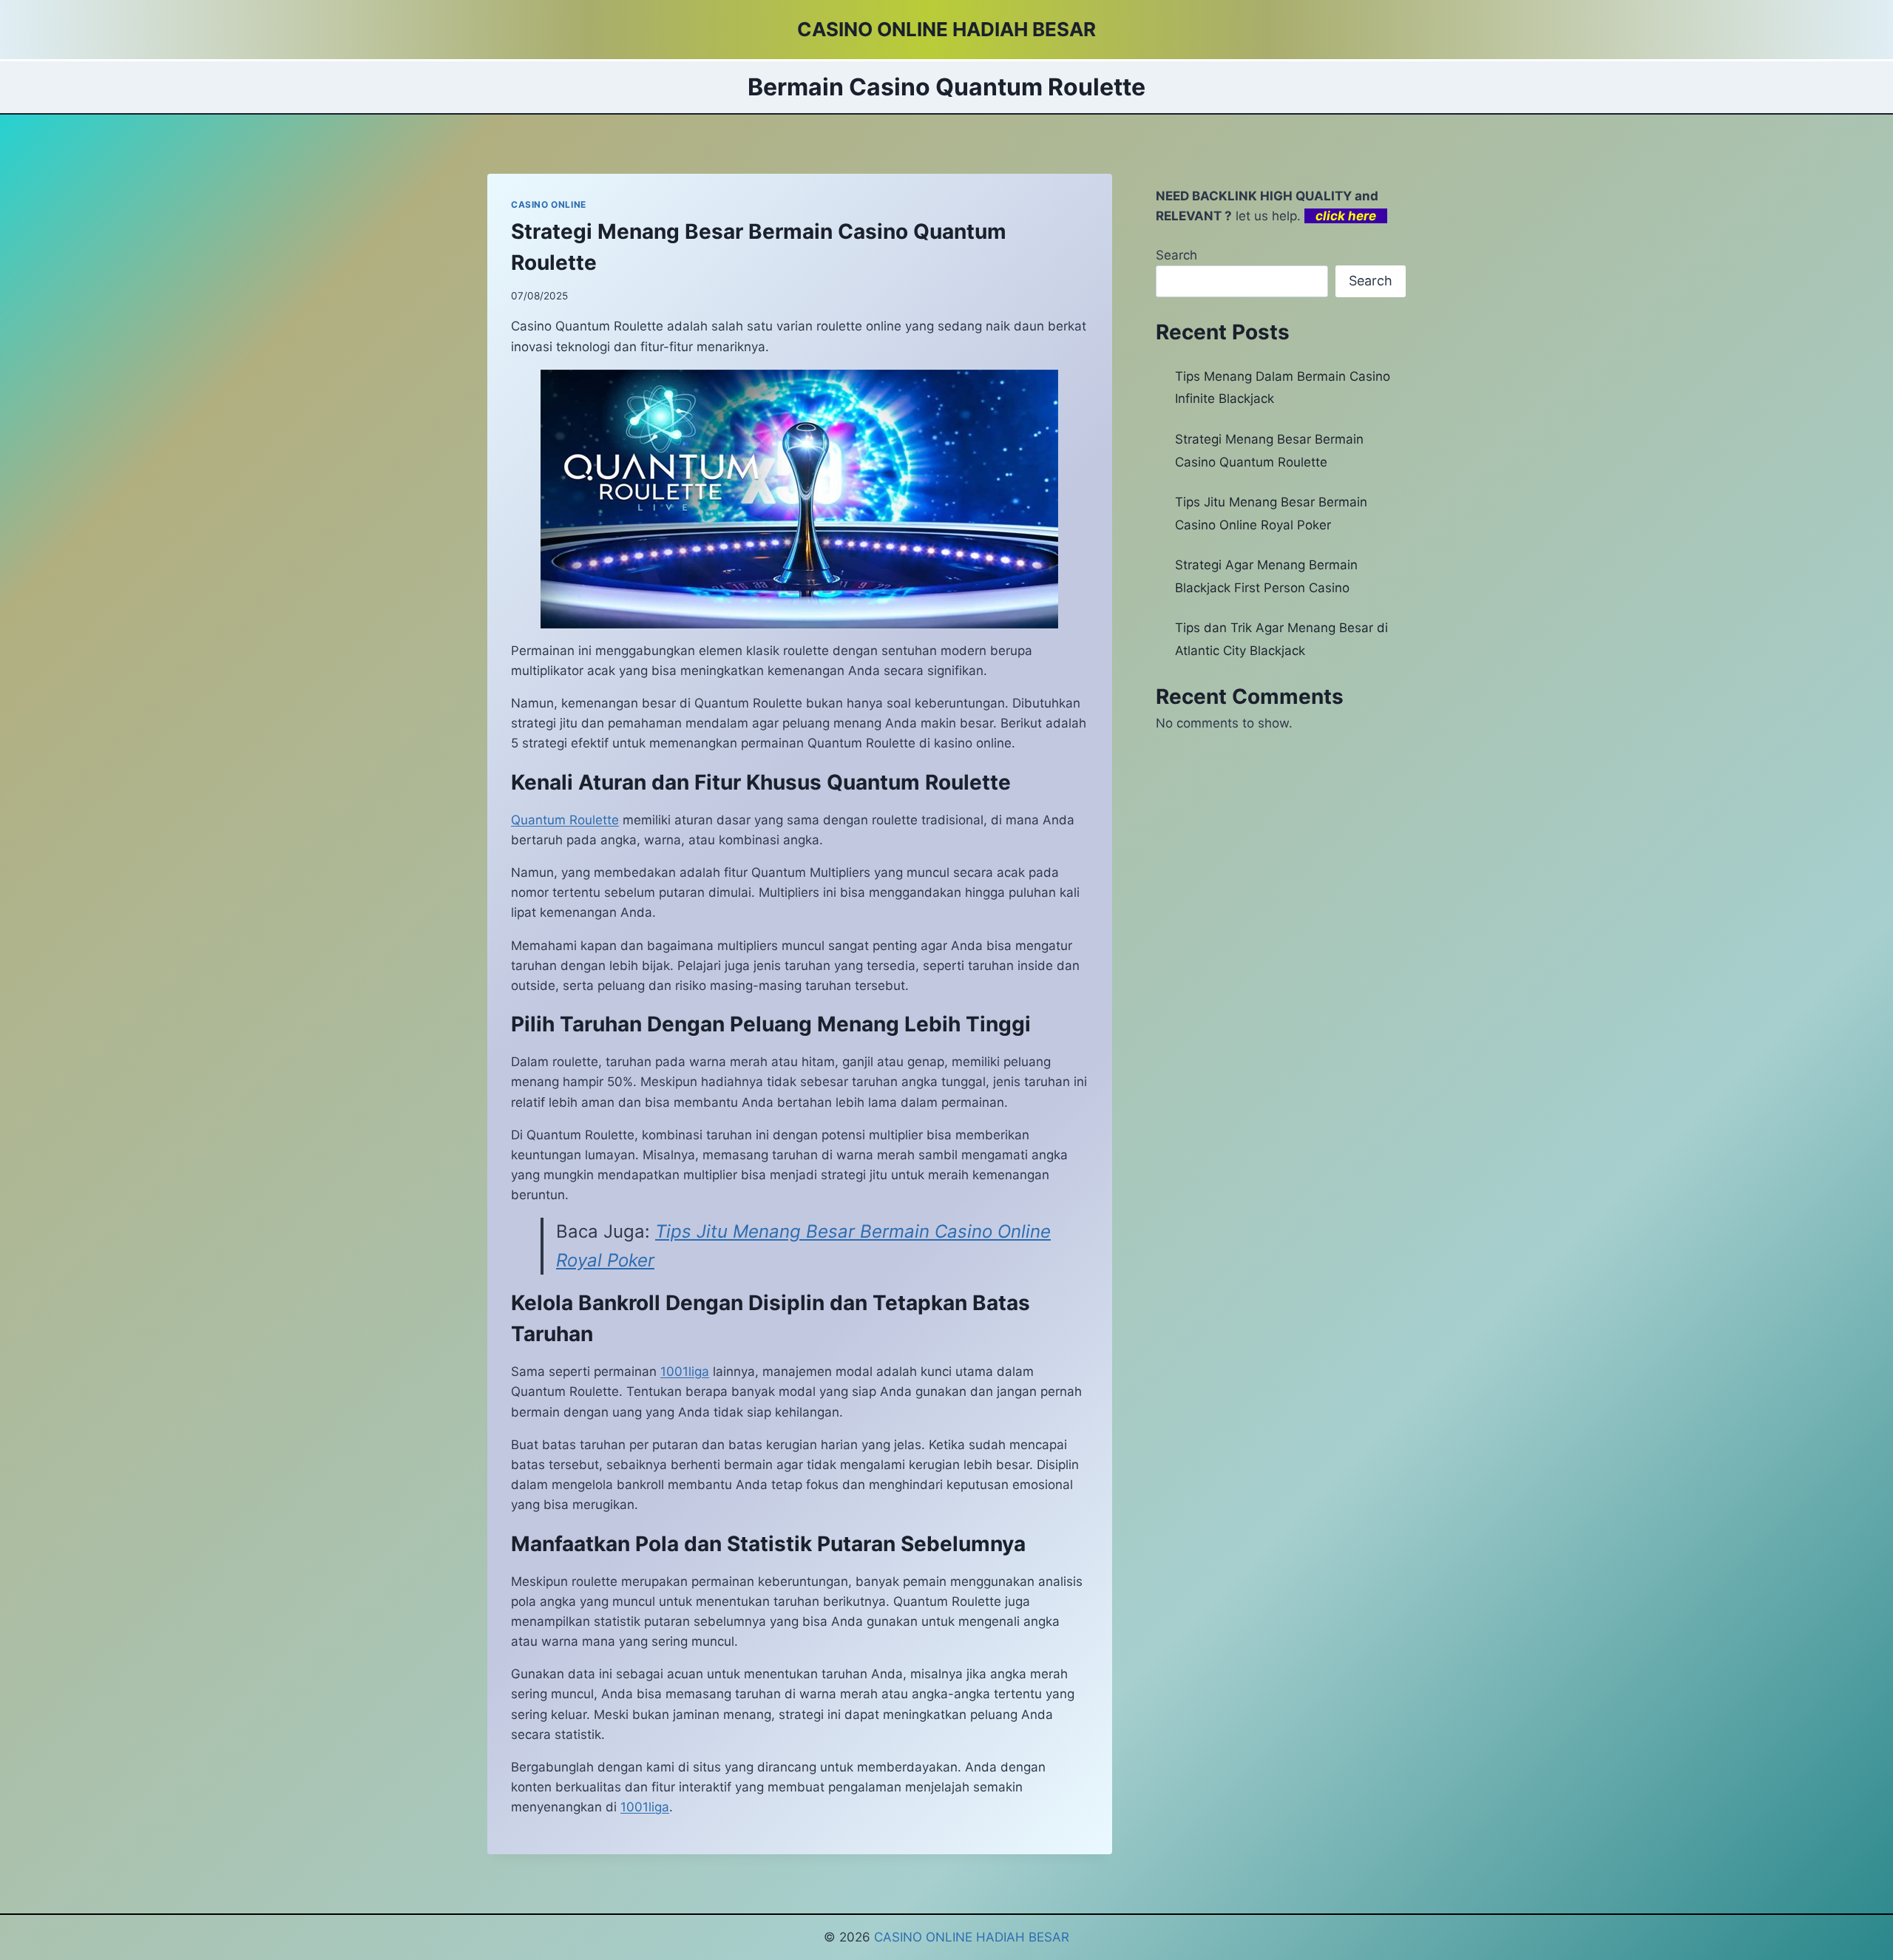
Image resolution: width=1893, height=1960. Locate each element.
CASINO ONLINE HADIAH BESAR (972, 1937)
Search (1176, 255)
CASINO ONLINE (549, 204)
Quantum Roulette (565, 820)
